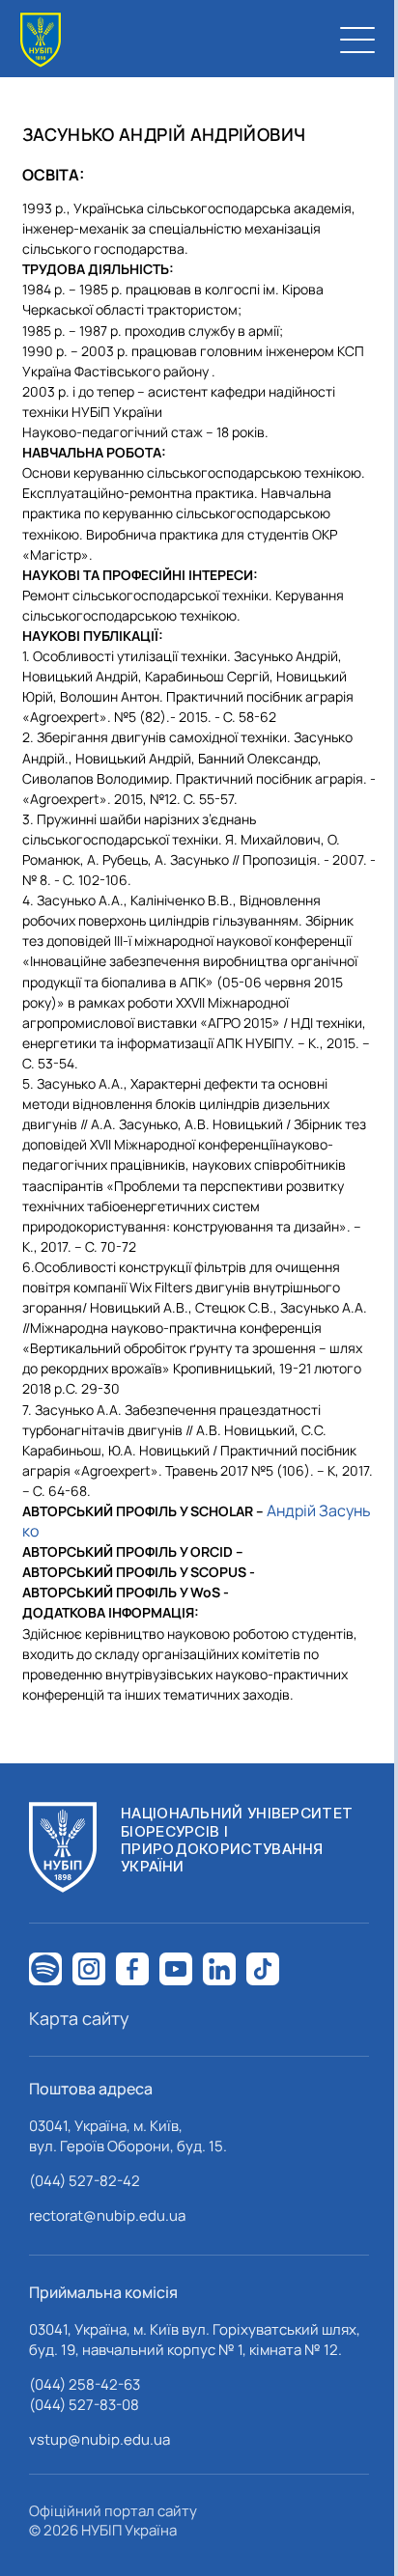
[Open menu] (357, 40)
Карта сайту (79, 2018)
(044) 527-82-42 (85, 2181)
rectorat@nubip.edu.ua (107, 2216)
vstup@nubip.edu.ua (99, 2439)
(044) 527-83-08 (84, 2405)
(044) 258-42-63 (85, 2384)
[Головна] (41, 40)
